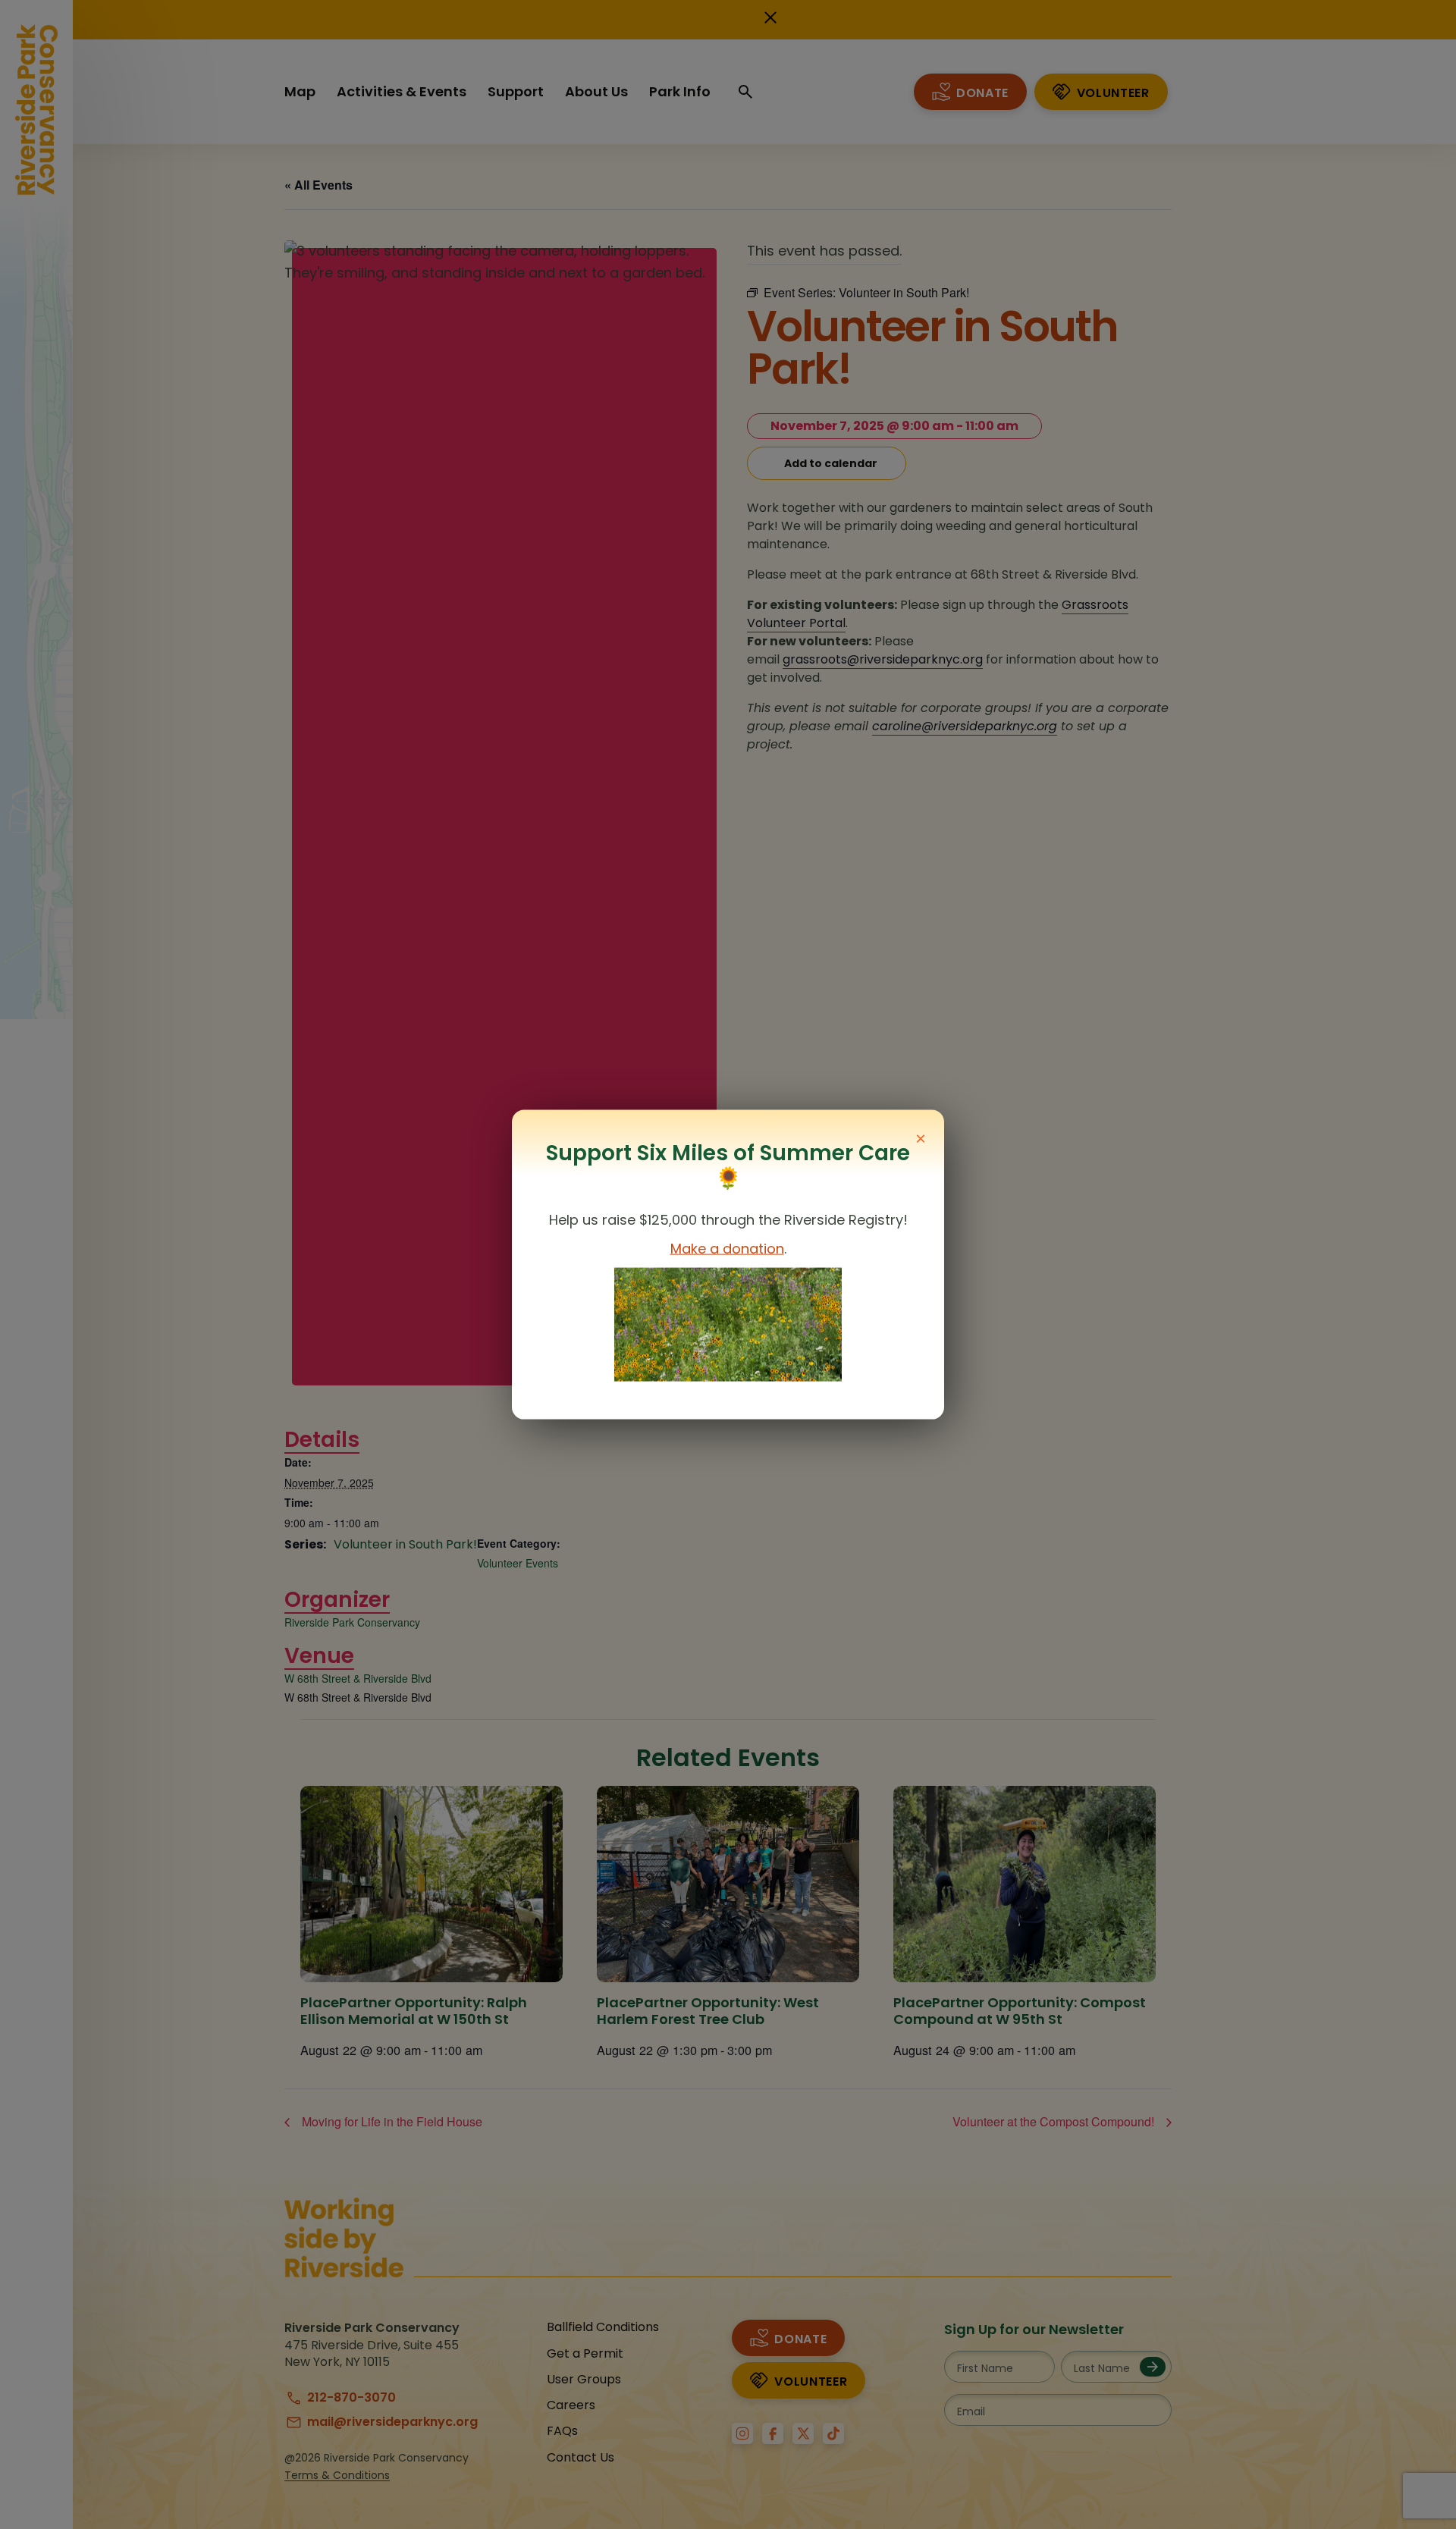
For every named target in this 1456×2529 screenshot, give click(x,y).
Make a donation (727, 1249)
